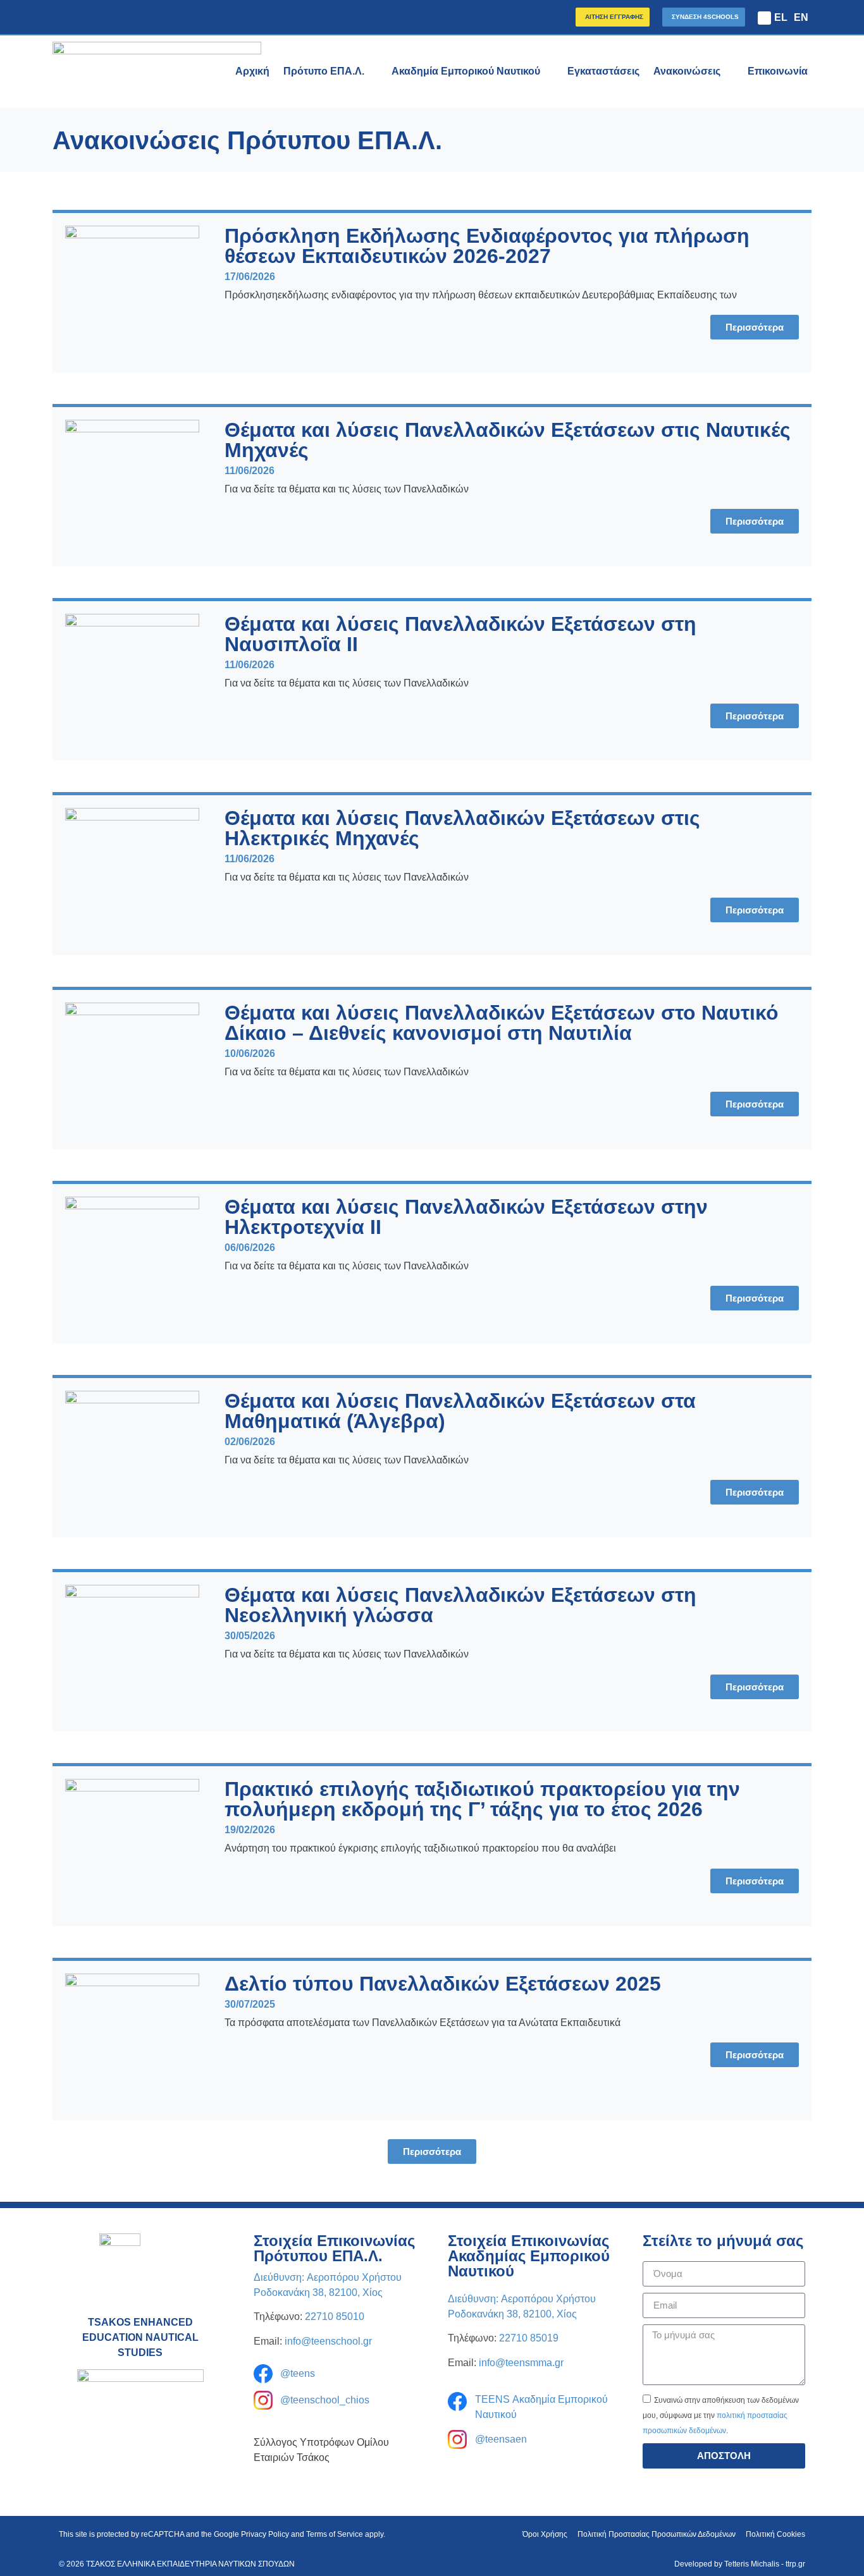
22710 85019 (529, 2338)
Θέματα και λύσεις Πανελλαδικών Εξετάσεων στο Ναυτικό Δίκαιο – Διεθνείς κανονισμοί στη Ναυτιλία (502, 1023)
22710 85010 (335, 2317)
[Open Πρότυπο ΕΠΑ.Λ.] (373, 71)
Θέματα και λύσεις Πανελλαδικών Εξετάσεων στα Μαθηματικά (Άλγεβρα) (460, 1411)
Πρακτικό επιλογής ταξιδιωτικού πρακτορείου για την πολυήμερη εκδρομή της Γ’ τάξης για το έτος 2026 (482, 1799)
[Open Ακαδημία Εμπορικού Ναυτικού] (548, 71)
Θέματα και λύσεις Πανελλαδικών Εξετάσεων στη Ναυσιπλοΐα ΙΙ (460, 634)
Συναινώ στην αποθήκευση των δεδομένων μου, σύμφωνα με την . (721, 2415)
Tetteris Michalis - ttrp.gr (765, 2564)
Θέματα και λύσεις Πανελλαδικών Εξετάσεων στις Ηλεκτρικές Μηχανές (462, 828)
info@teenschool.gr (328, 2341)
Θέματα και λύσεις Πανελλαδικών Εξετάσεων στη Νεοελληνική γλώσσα (460, 1605)
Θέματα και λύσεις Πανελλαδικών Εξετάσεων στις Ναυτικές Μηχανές (508, 440)
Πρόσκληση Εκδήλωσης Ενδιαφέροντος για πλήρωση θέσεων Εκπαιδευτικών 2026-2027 (487, 246)
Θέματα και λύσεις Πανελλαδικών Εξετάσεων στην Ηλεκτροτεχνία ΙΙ (466, 1217)
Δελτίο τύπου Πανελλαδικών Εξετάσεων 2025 (443, 1984)
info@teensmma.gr (521, 2363)
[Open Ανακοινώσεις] (729, 71)
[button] (764, 18)
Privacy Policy (265, 2534)
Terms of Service (335, 2534)
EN (801, 17)
